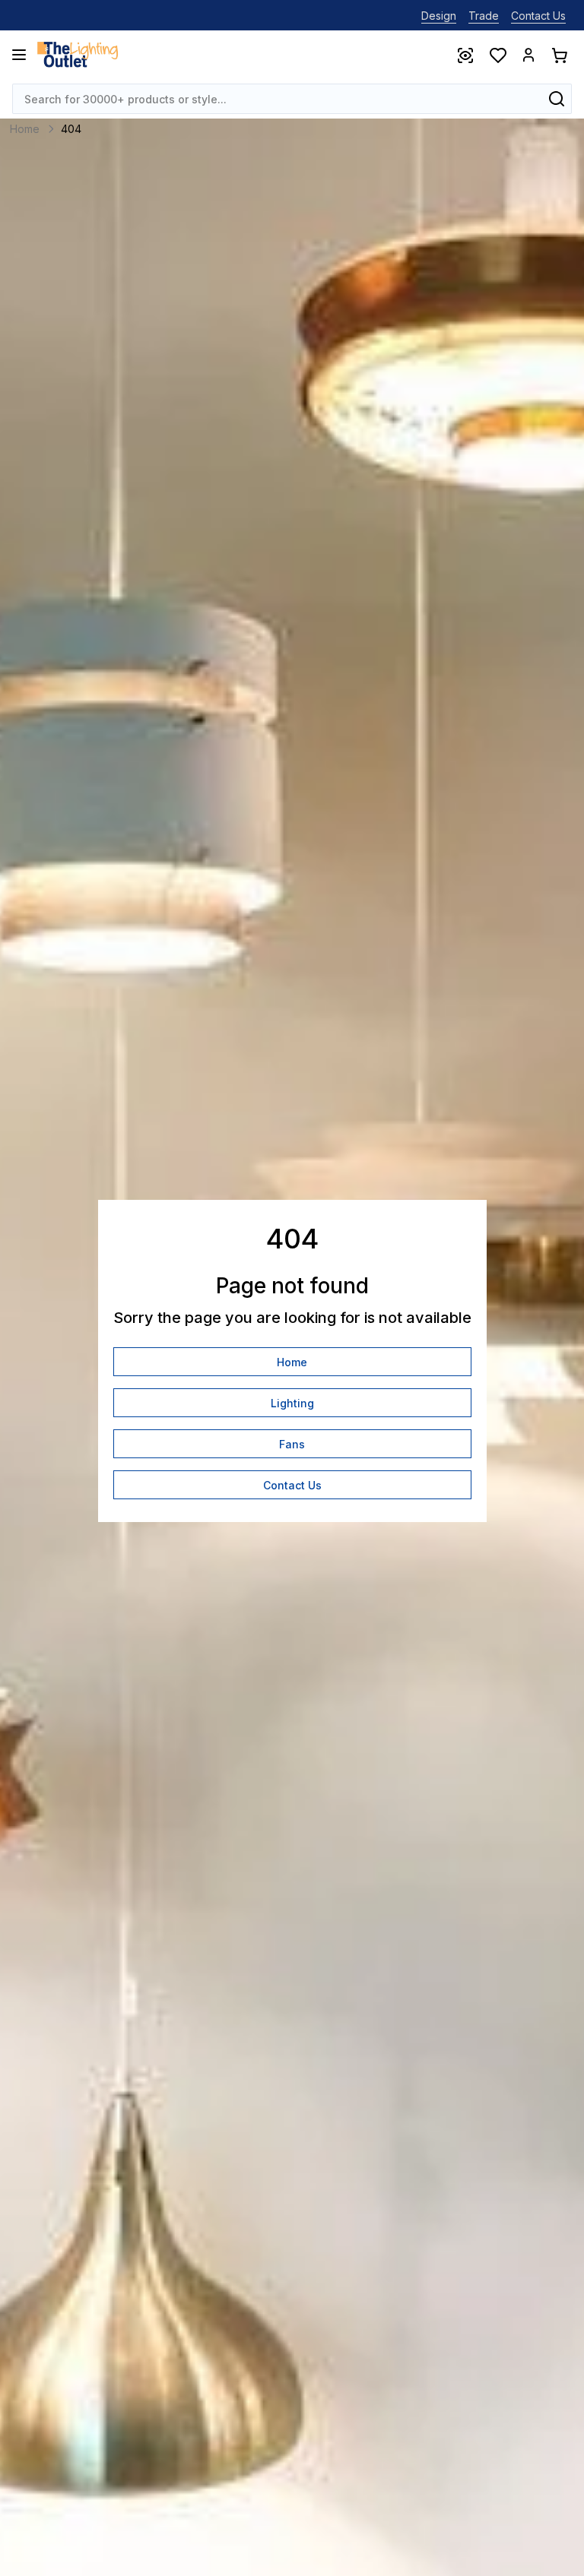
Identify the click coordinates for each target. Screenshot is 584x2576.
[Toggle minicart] (559, 55)
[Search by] (557, 99)
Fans (292, 1444)
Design (439, 16)
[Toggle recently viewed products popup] (465, 55)
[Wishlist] (497, 55)
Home (292, 1362)
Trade (484, 16)
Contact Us (538, 16)
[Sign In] (528, 55)
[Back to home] (78, 55)
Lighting (292, 1403)
